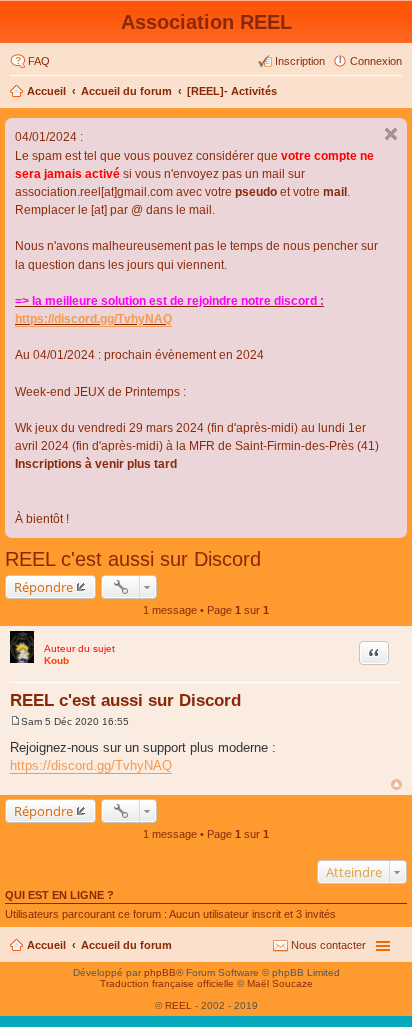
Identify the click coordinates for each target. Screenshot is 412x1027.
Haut (396, 784)
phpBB (160, 972)
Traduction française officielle (167, 983)
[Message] (15, 721)
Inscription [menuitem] (300, 61)
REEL (178, 1005)
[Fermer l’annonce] (391, 134)
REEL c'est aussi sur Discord (133, 559)
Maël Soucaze (280, 983)
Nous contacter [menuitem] (328, 945)
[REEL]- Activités (232, 91)
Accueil (46, 91)
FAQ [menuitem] (39, 61)
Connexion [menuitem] (376, 61)
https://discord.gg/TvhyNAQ (93, 319)
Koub (56, 660)
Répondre (43, 587)
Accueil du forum (126, 91)
